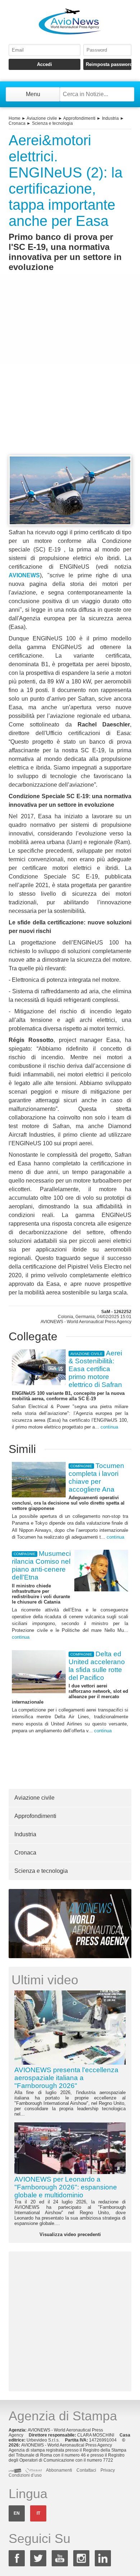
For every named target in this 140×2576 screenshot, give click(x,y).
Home (15, 118)
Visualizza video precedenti (70, 2234)
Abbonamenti (59, 2470)
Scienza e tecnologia (52, 123)
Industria (110, 118)
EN (17, 2513)
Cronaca (17, 123)
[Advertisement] (70, 377)
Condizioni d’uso (25, 2475)
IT (38, 2513)
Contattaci (86, 2470)
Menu (33, 94)
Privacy (108, 2470)
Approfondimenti (79, 118)
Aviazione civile (42, 118)
